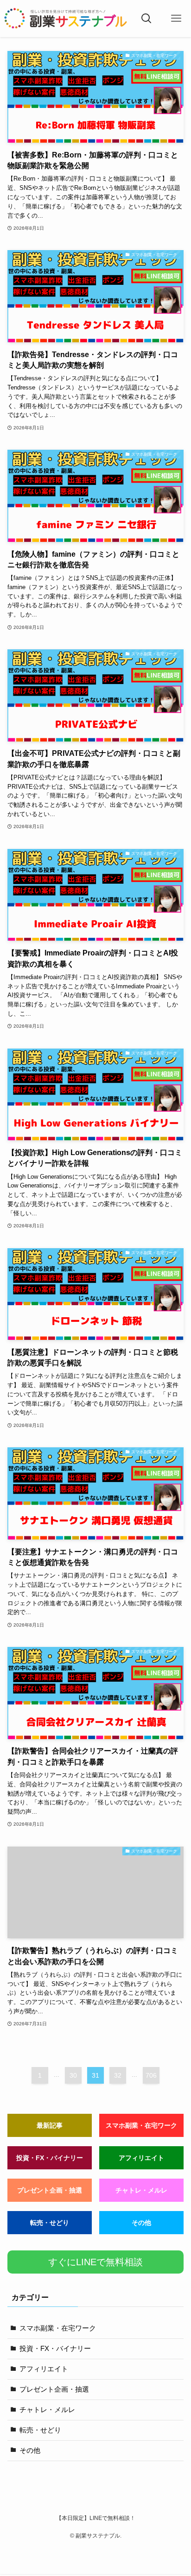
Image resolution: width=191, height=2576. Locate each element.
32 (118, 2075)
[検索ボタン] (147, 19)
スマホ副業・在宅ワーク (141, 2125)
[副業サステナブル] (66, 19)
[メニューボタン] (176, 19)
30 (73, 2075)
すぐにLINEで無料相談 (95, 2262)
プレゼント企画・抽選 (50, 2190)
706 (151, 2075)
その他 (141, 2223)
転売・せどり (50, 2223)
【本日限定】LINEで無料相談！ (96, 2518)
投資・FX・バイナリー (50, 2158)
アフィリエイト (141, 2158)
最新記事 (50, 2125)
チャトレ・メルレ (141, 2190)
